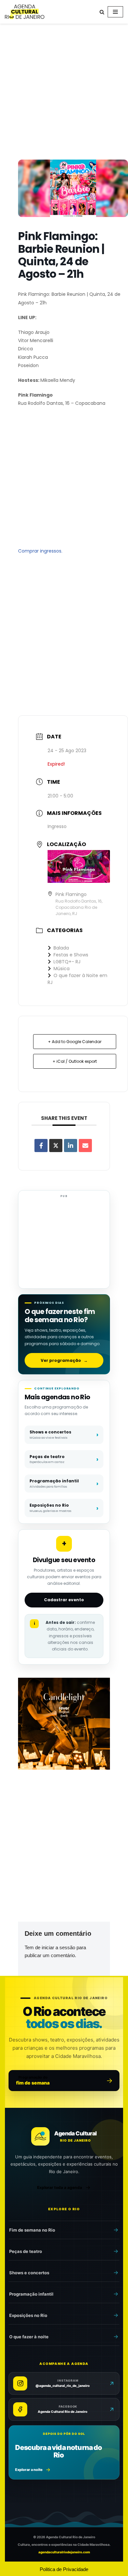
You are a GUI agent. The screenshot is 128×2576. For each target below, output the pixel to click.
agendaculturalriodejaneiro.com (64, 2552)
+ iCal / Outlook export (75, 1061)
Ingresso (57, 826)
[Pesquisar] (102, 12)
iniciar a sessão (58, 1947)
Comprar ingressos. (40, 551)
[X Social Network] (56, 1146)
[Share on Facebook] (41, 1146)
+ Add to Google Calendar (75, 1042)
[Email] (85, 1146)
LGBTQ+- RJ (67, 962)
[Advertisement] (64, 93)
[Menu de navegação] (115, 12)
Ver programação (64, 1360)
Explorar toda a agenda (60, 2187)
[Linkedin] (71, 1146)
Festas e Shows (71, 955)
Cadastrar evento (64, 1600)
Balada (61, 948)
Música (62, 969)
